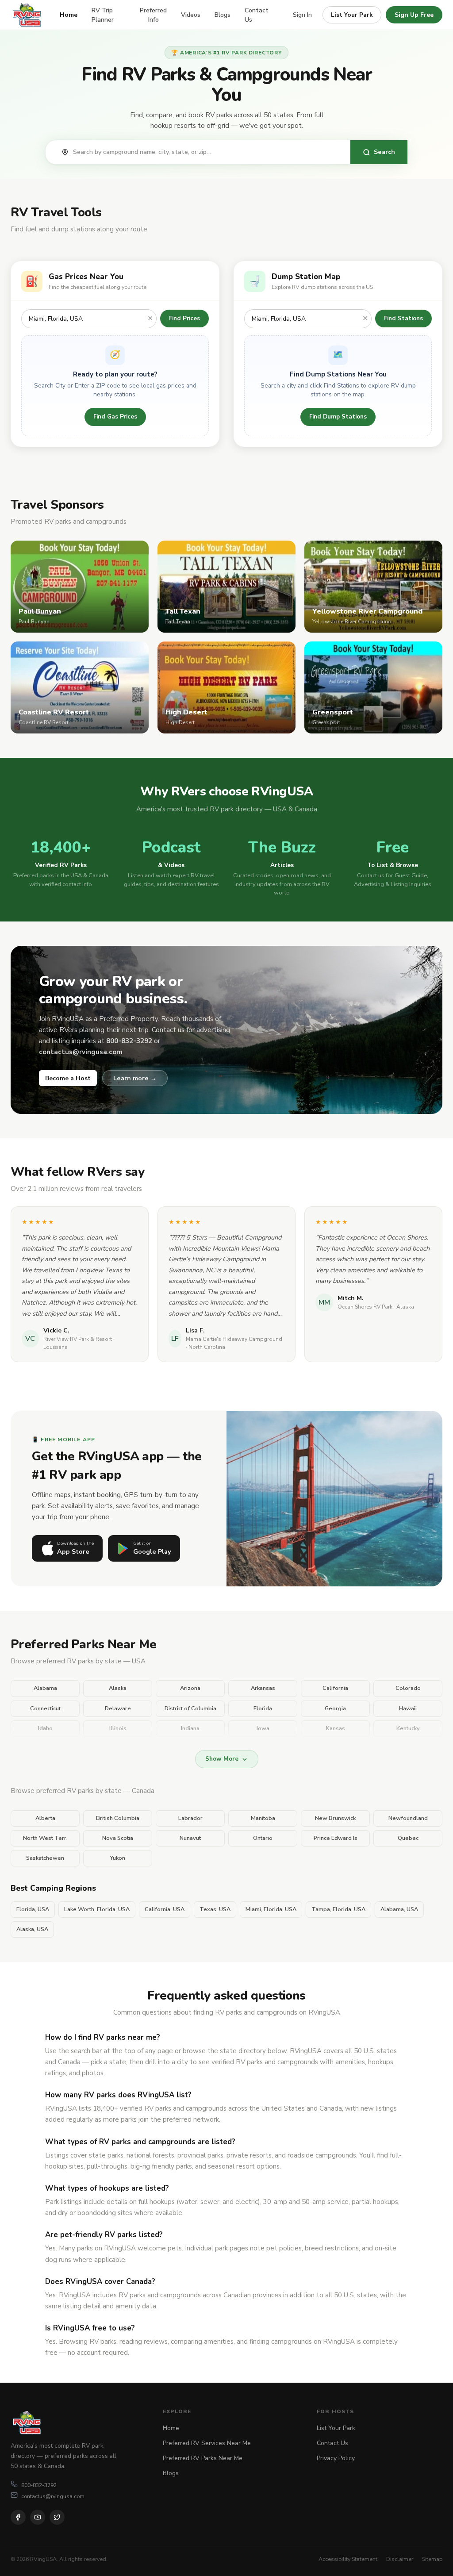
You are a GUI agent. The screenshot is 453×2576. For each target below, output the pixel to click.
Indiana (190, 1728)
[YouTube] (38, 2517)
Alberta (45, 1818)
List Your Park (352, 15)
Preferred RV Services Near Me (207, 2443)
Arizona (190, 1688)
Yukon (118, 1858)
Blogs (223, 15)
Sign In (302, 15)
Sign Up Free (414, 15)
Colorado (408, 1688)
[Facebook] (18, 2517)
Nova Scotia (118, 1838)
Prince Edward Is (336, 1838)
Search (384, 152)
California (335, 1688)
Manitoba (263, 1818)
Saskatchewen (45, 1858)
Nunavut (190, 1838)
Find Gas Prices (115, 417)
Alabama (45, 1688)
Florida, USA (33, 1909)
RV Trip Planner (103, 15)
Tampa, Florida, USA (338, 1909)
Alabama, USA (399, 1909)
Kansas (336, 1728)
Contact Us (257, 15)
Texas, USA (215, 1909)
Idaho (45, 1728)
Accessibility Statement (348, 2559)
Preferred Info (153, 15)
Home (69, 15)
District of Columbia (190, 1708)
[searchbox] (207, 152)
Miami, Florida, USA (271, 1909)
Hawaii (408, 1708)
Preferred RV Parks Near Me (203, 2458)
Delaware (118, 1708)
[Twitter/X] (57, 2517)
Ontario (263, 1838)
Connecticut (45, 1708)
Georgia (335, 1708)
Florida (263, 1708)
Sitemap (432, 2559)
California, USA (165, 1909)
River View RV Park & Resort (78, 1339)
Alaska (118, 1688)
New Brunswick (335, 1818)
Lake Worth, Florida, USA (97, 1909)
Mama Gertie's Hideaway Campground (234, 1339)
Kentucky (408, 1728)
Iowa (263, 1728)
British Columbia (118, 1818)
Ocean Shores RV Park (365, 1307)
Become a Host (68, 1078)
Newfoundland (408, 1818)
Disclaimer (400, 2559)
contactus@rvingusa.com (53, 2496)
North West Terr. (45, 1838)
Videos (191, 15)
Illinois (118, 1728)
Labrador (190, 1818)
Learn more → (135, 1078)
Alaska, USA (32, 1929)
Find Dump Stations (338, 417)
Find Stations (403, 318)
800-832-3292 (39, 2485)
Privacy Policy (336, 2458)
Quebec (408, 1838)
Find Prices (184, 318)
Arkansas (263, 1688)
